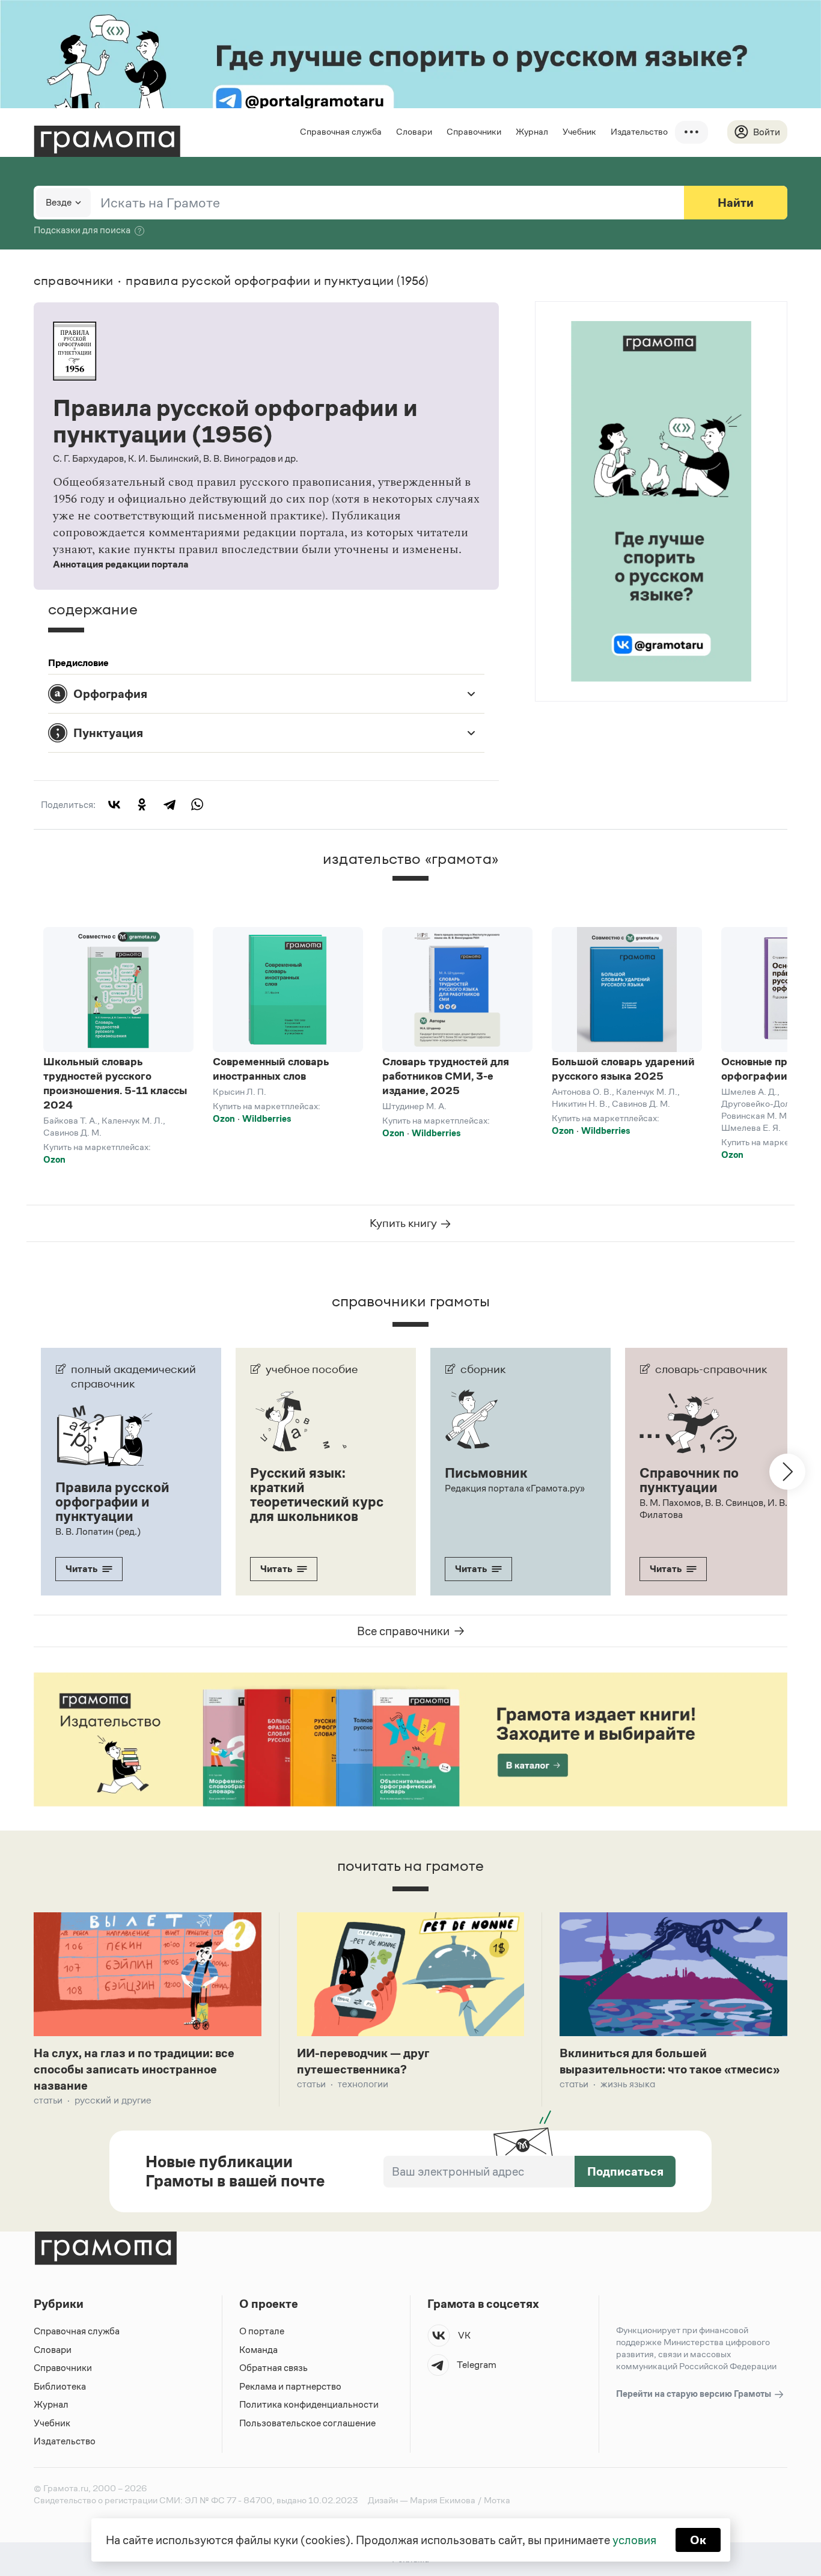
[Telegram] (169, 804)
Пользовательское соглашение (307, 2423)
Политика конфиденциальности (309, 2404)
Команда (258, 2350)
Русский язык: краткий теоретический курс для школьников (317, 1495)
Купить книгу (404, 1223)
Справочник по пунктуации (689, 1480)
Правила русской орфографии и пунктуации (112, 1502)
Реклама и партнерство (290, 2386)
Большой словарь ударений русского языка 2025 (623, 1069)
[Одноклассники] (142, 804)
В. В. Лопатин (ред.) (98, 1531)
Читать (81, 1569)
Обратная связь (273, 2368)
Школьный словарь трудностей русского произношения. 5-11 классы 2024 (115, 1083)
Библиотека (60, 2386)
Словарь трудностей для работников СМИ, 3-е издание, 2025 (446, 1076)
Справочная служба (341, 131)
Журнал (532, 131)
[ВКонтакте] (114, 804)
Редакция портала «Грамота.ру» (515, 1488)
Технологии (363, 2084)
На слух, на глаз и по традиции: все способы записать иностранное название (134, 2069)
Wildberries (267, 1118)
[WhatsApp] (197, 804)
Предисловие (78, 663)
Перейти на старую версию (694, 2394)
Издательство (639, 131)
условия (634, 2540)
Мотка (497, 2500)
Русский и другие (113, 2100)
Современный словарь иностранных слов (271, 1069)
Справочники (474, 131)
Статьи (48, 2100)
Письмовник (486, 1473)
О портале (262, 2331)
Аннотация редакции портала (121, 564)
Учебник (579, 131)
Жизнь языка (628, 2084)
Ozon (54, 1159)
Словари (414, 131)
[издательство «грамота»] (410, 889)
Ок (698, 2540)
